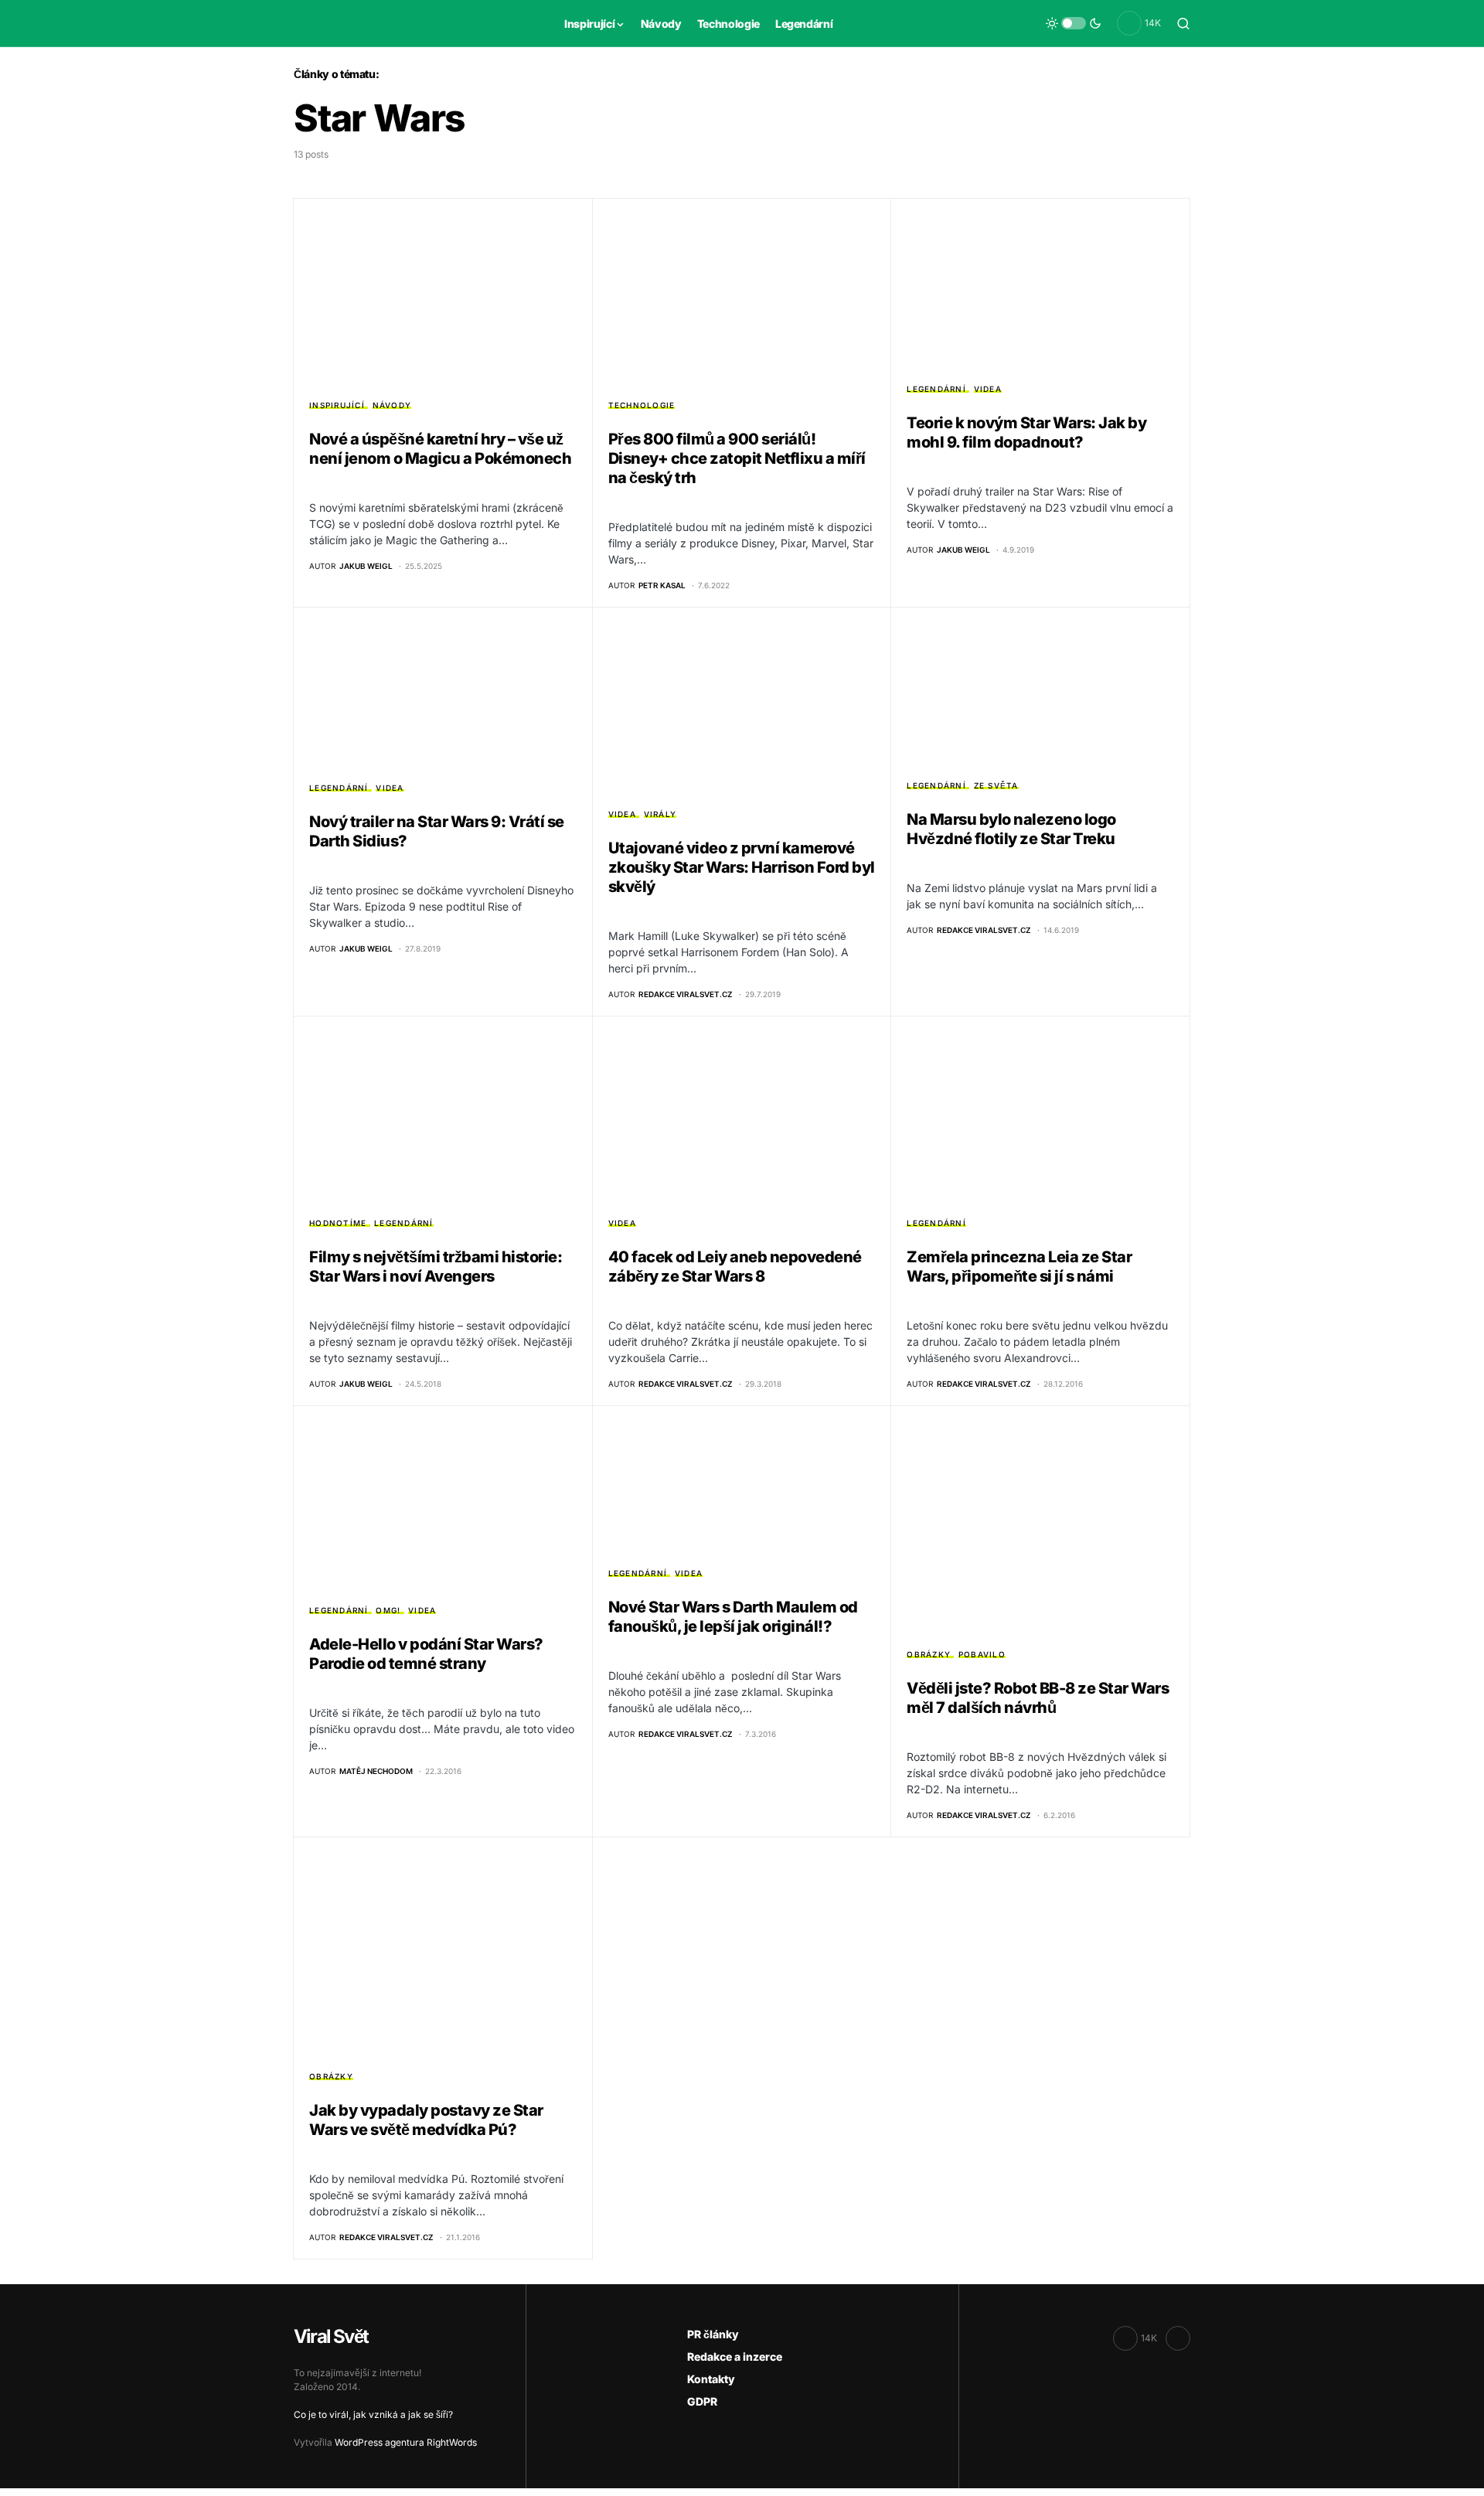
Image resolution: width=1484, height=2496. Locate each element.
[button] (1074, 23)
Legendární (936, 389)
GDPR (702, 2401)
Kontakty (711, 2379)
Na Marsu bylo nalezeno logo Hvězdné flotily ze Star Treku (1011, 829)
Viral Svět (331, 2336)
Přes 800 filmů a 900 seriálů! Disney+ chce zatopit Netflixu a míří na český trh (737, 458)
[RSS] (1178, 2338)
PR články (713, 2334)
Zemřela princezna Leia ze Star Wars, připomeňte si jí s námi (1019, 1267)
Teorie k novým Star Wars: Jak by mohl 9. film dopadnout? (1026, 432)
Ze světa (996, 785)
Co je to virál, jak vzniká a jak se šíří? (373, 2414)
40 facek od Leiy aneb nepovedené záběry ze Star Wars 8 (735, 1267)
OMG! (388, 1610)
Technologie (642, 405)
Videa (988, 389)
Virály (660, 814)
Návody (392, 405)
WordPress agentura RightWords (406, 2442)
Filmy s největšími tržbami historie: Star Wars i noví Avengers (436, 1267)
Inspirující (337, 405)
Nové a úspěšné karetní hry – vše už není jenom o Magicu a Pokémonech (440, 449)
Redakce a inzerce (735, 2356)
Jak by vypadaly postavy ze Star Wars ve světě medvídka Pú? (426, 2120)
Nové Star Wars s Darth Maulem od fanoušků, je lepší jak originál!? (733, 1617)
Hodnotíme (338, 1223)
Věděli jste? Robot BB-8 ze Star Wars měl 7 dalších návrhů (1038, 1698)
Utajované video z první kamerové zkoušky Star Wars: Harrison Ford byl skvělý (742, 867)
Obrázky (929, 1654)
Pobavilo (982, 1654)
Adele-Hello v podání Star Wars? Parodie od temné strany (426, 1654)
